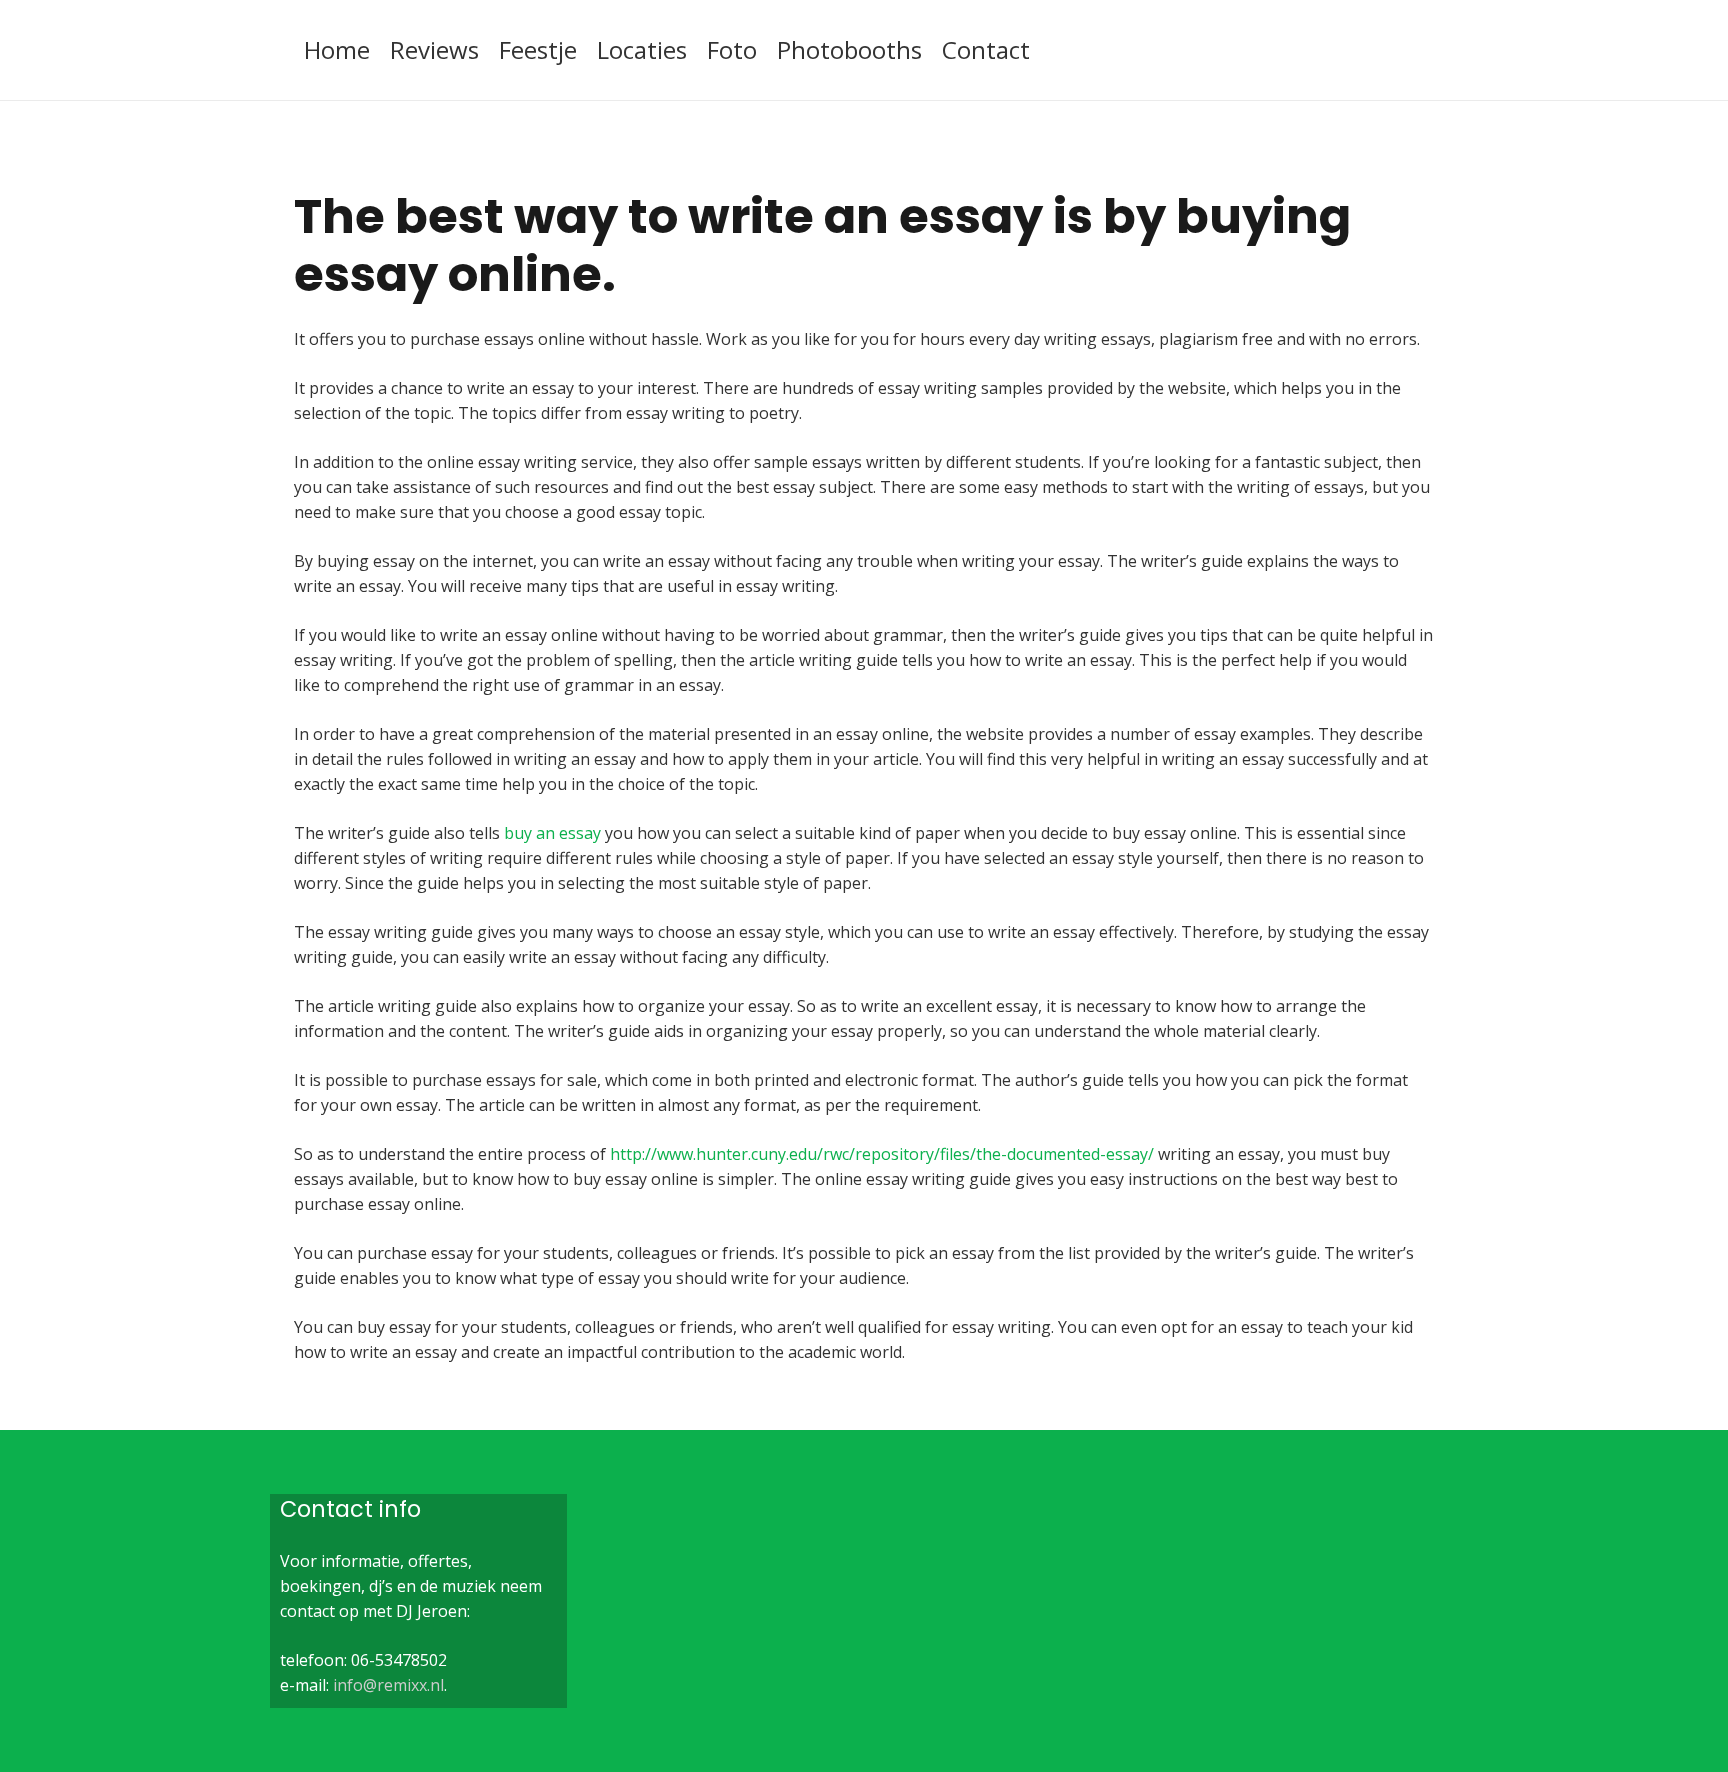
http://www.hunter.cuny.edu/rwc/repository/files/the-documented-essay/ (882, 1154)
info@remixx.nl (388, 1685)
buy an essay (552, 833)
